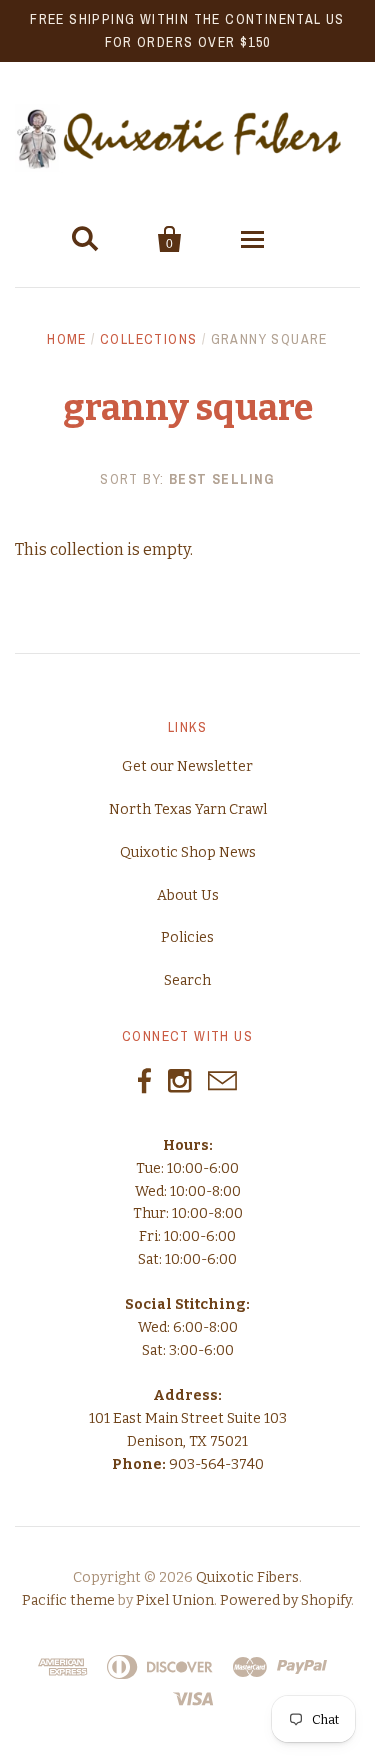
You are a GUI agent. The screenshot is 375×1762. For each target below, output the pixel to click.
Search (187, 980)
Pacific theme (68, 1600)
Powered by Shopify (285, 1600)
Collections (148, 339)
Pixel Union (175, 1600)
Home (67, 339)
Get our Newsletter (187, 766)
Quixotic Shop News (188, 852)
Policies (187, 937)
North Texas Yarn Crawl (188, 809)
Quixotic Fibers (247, 1577)
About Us (188, 895)
